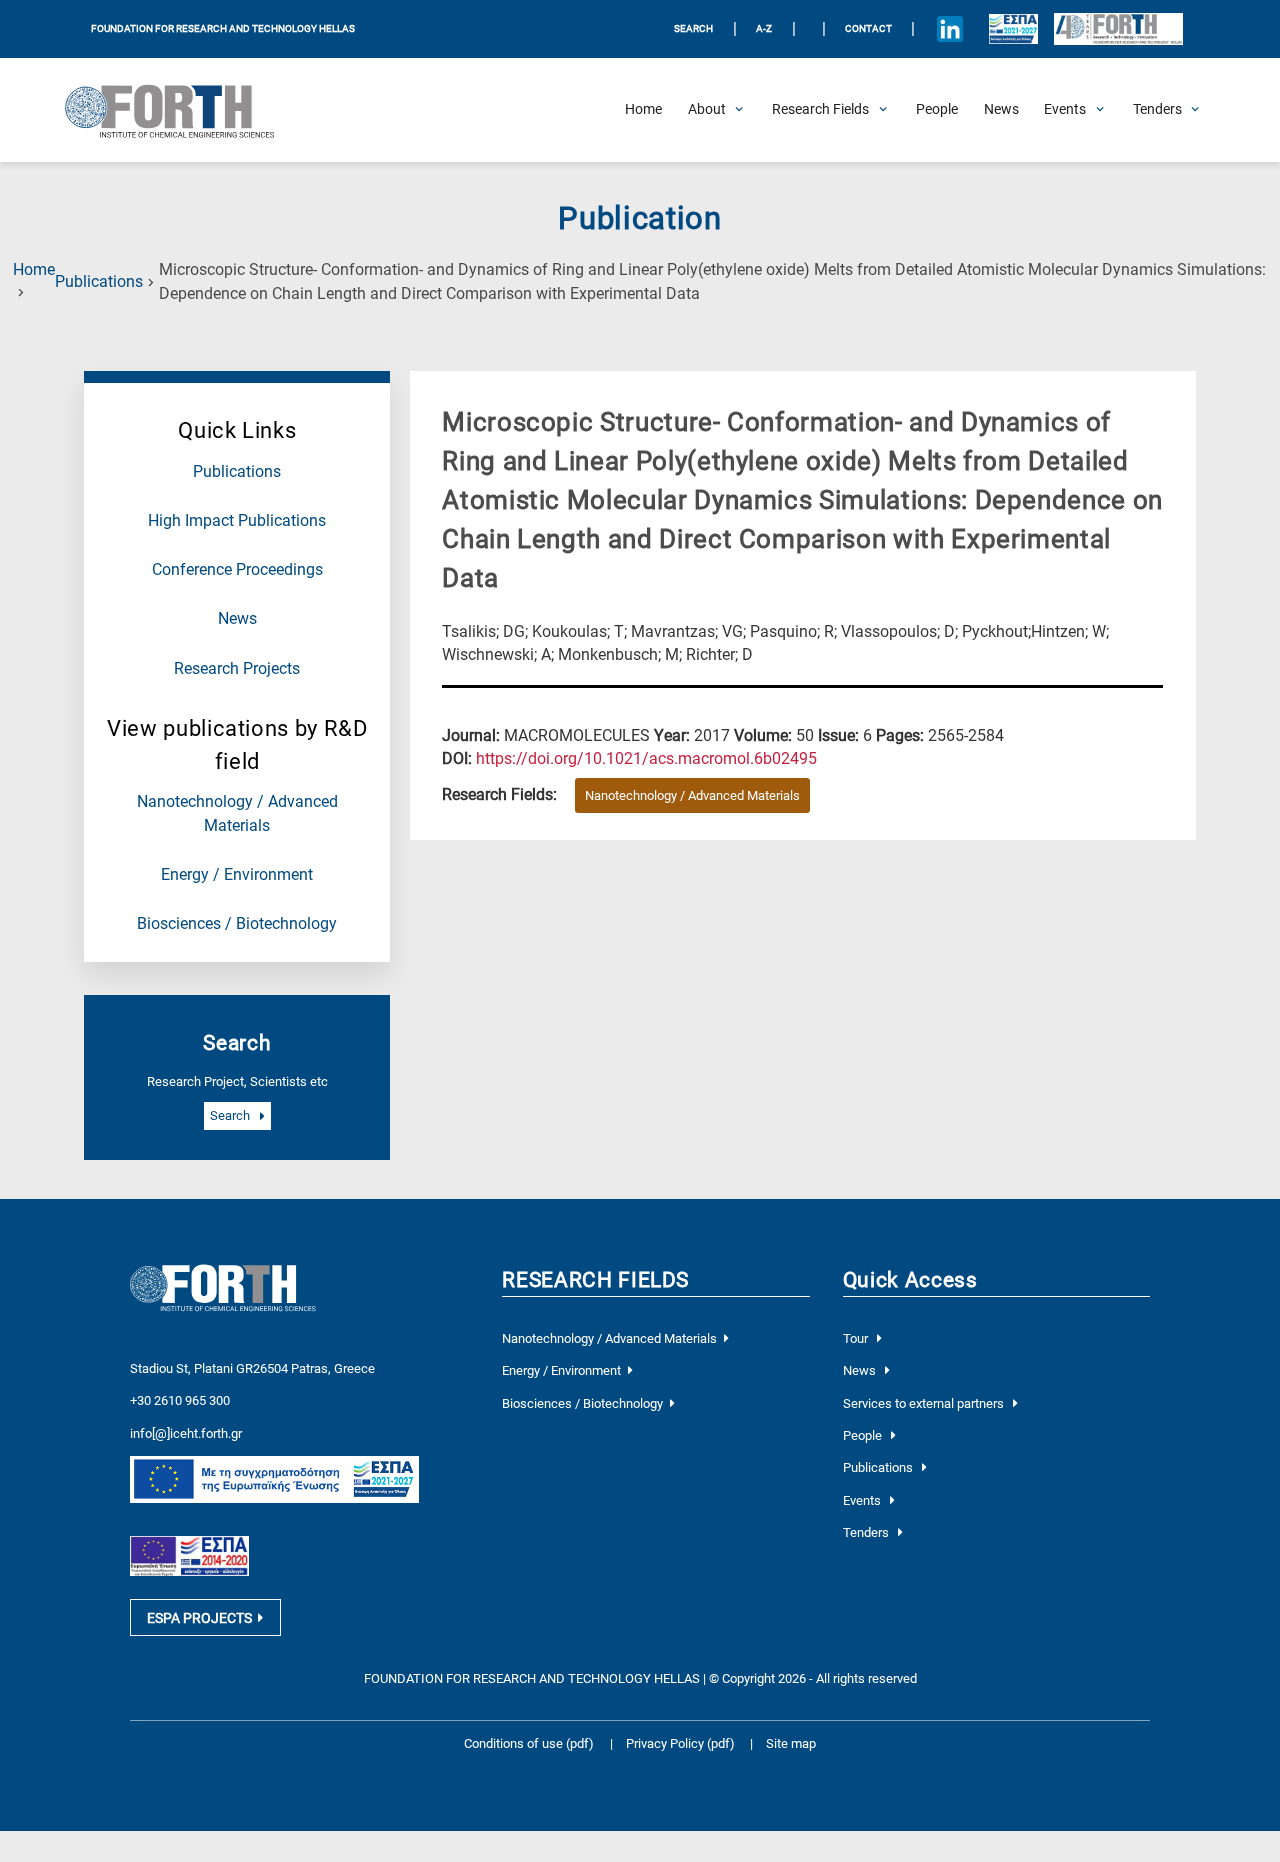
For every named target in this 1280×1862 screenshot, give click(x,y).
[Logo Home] (180, 110)
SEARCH (693, 28)
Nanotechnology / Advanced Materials (692, 795)
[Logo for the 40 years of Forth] (1118, 29)
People (864, 1435)
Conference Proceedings (237, 570)
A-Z (764, 28)
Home (34, 270)
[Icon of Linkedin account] (950, 29)
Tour (857, 1338)
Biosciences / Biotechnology (237, 924)
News (237, 619)
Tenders (867, 1532)
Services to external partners (925, 1403)
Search (231, 1116)
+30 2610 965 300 (180, 1400)
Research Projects (237, 669)
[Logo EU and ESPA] (1013, 28)
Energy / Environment (237, 875)
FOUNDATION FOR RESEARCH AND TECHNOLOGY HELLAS (223, 28)
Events (863, 1500)
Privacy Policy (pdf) (682, 1743)
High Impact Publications (237, 521)
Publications (99, 282)
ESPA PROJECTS (199, 1618)
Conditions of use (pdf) (529, 1743)
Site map (791, 1743)
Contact (868, 28)
